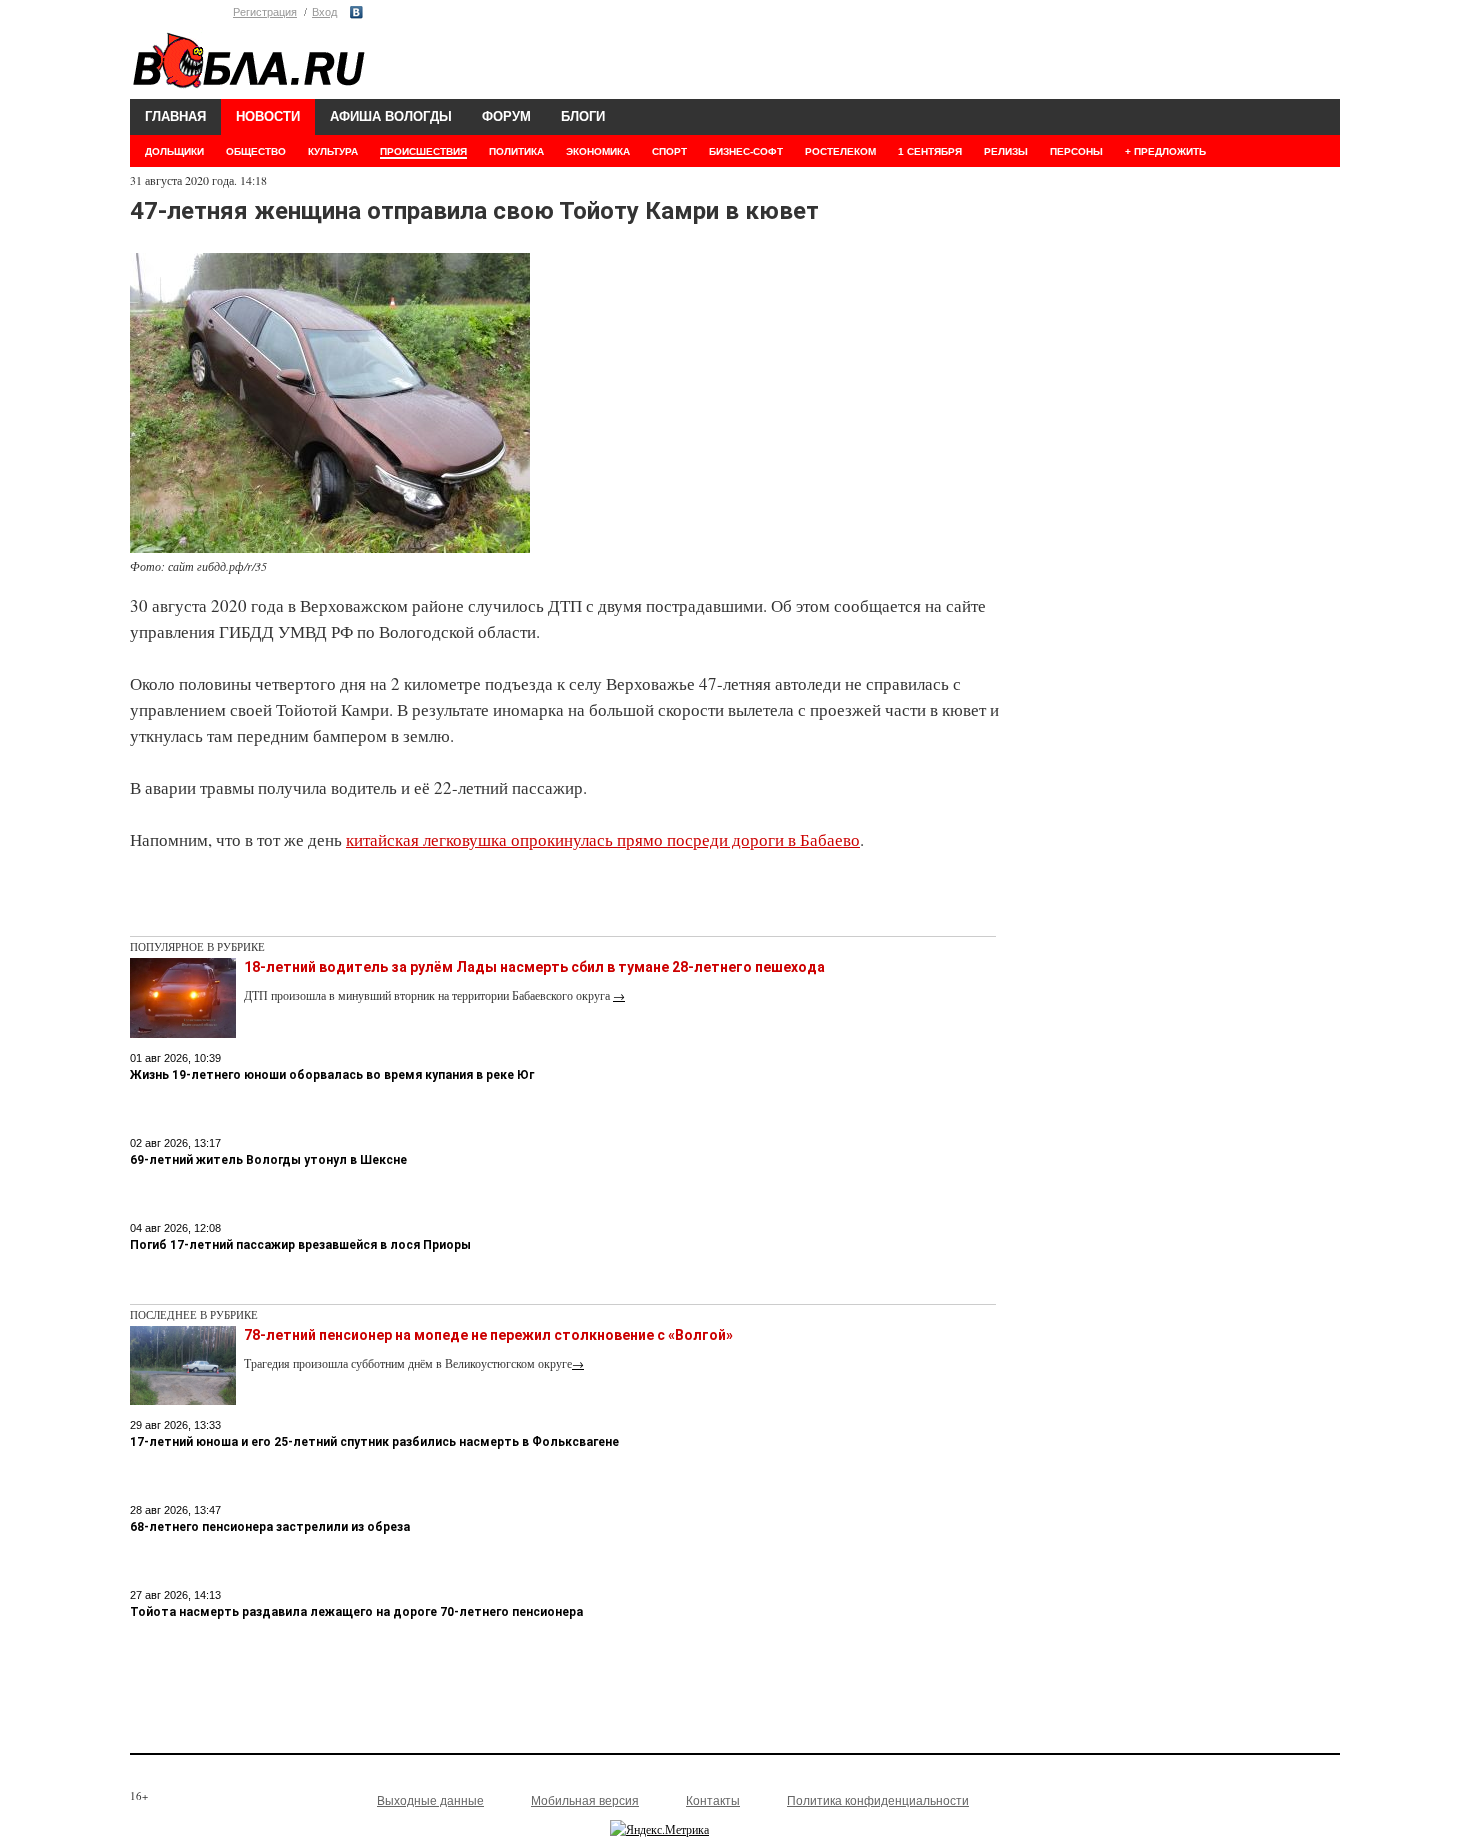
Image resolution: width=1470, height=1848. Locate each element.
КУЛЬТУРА (333, 151)
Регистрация (265, 12)
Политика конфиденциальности (878, 1801)
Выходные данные (430, 1801)
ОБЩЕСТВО (256, 151)
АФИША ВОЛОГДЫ (391, 116)
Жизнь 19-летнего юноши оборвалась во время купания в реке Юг (332, 1075)
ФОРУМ (506, 116)
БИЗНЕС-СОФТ (746, 151)
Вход (324, 12)
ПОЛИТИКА (516, 151)
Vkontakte (356, 12)
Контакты (713, 1801)
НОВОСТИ (268, 116)
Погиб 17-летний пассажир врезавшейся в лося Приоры (300, 1245)
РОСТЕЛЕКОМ (840, 151)
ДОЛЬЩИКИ (174, 151)
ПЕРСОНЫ (1076, 151)
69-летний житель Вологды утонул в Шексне (268, 1160)
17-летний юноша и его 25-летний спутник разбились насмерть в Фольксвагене (374, 1442)
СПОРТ (669, 151)
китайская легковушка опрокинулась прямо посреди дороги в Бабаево (603, 839)
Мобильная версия (585, 1801)
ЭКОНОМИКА (598, 151)
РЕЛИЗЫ (1006, 151)
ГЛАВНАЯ (175, 116)
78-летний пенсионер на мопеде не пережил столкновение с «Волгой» (488, 1335)
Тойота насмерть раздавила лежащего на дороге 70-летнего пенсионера (356, 1612)
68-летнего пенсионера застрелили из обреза (270, 1527)
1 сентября (930, 151)
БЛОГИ (583, 116)
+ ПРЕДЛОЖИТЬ (1165, 151)
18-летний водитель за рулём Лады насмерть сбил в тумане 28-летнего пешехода (534, 967)
